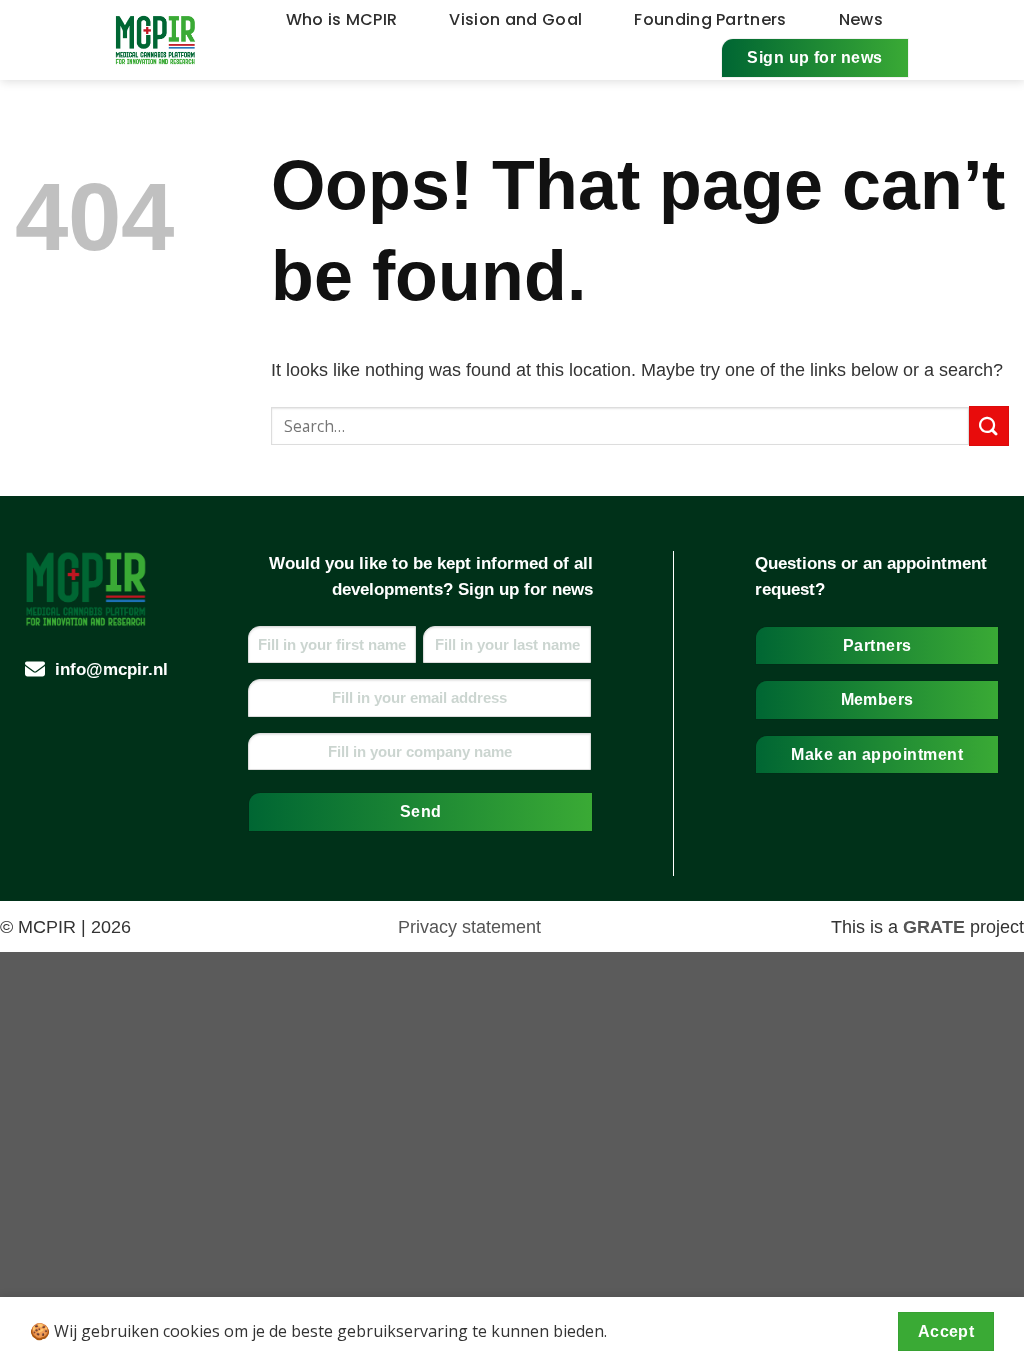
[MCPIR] (156, 40)
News (861, 19)
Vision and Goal (515, 19)
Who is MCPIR (342, 19)
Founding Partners (710, 19)
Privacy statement (469, 927)
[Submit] (989, 425)
